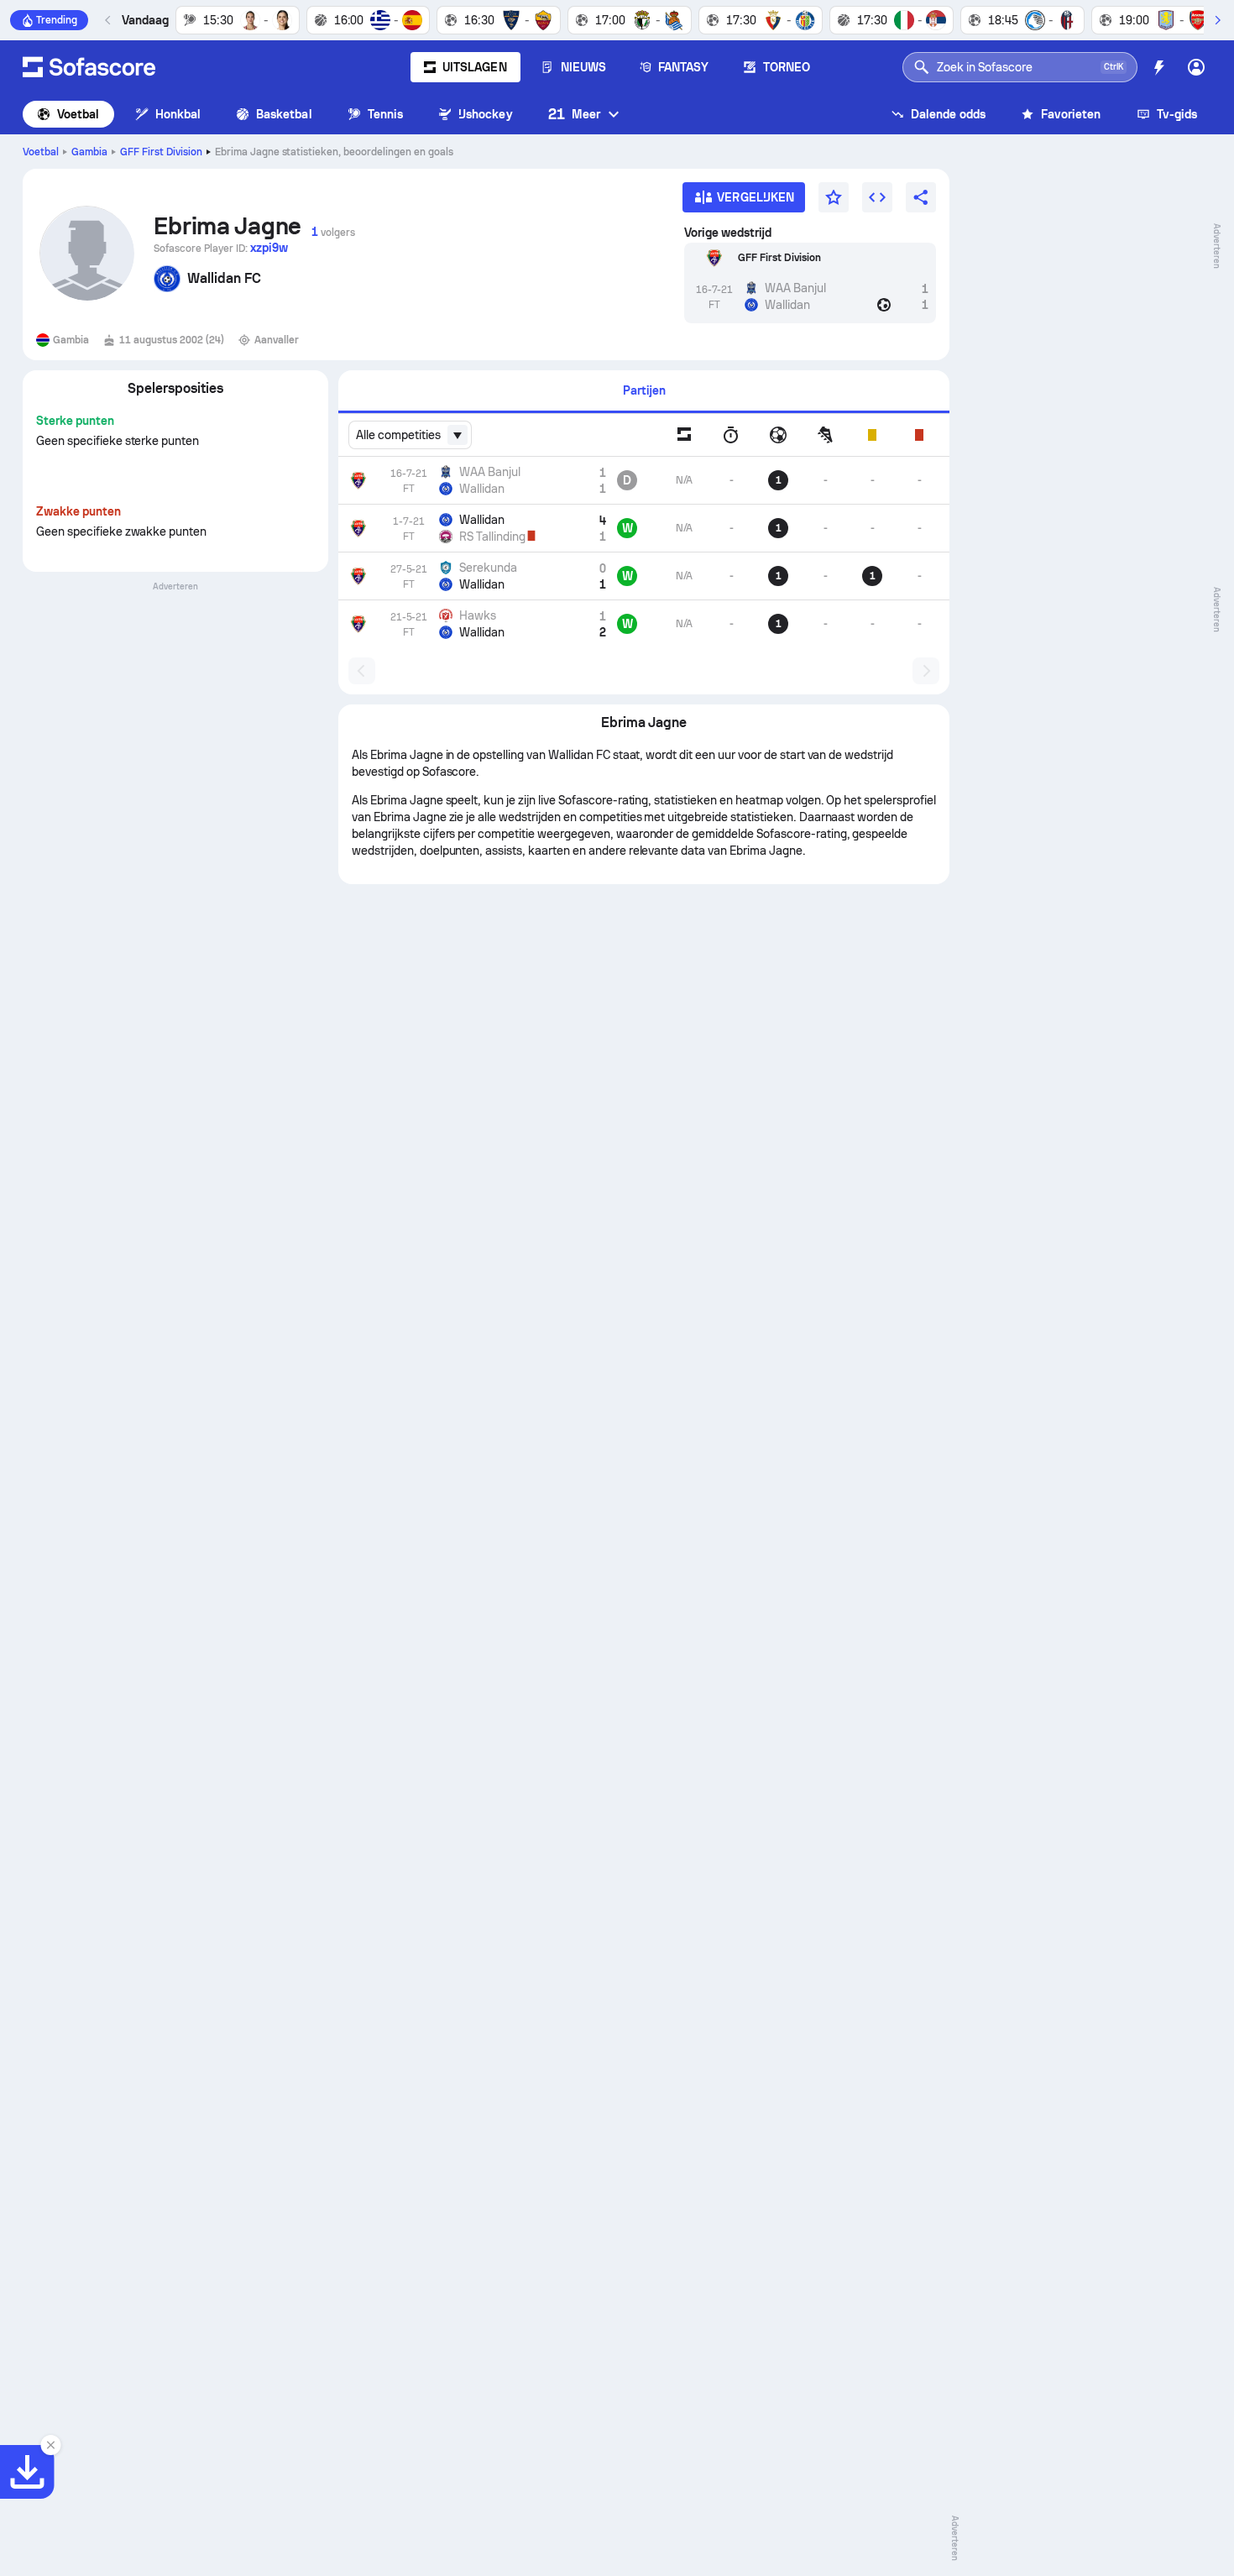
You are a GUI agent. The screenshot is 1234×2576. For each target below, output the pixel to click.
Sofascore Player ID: (221, 248)
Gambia (89, 152)
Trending (57, 20)
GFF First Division (161, 152)
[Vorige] (108, 20)
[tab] (644, 392)
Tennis (385, 114)
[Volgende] (1217, 20)
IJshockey (486, 114)
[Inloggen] (1196, 67)
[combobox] (410, 435)
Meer (574, 114)
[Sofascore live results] (89, 67)
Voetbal (78, 114)
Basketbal (284, 114)
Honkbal (178, 114)
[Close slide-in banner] (50, 2445)
